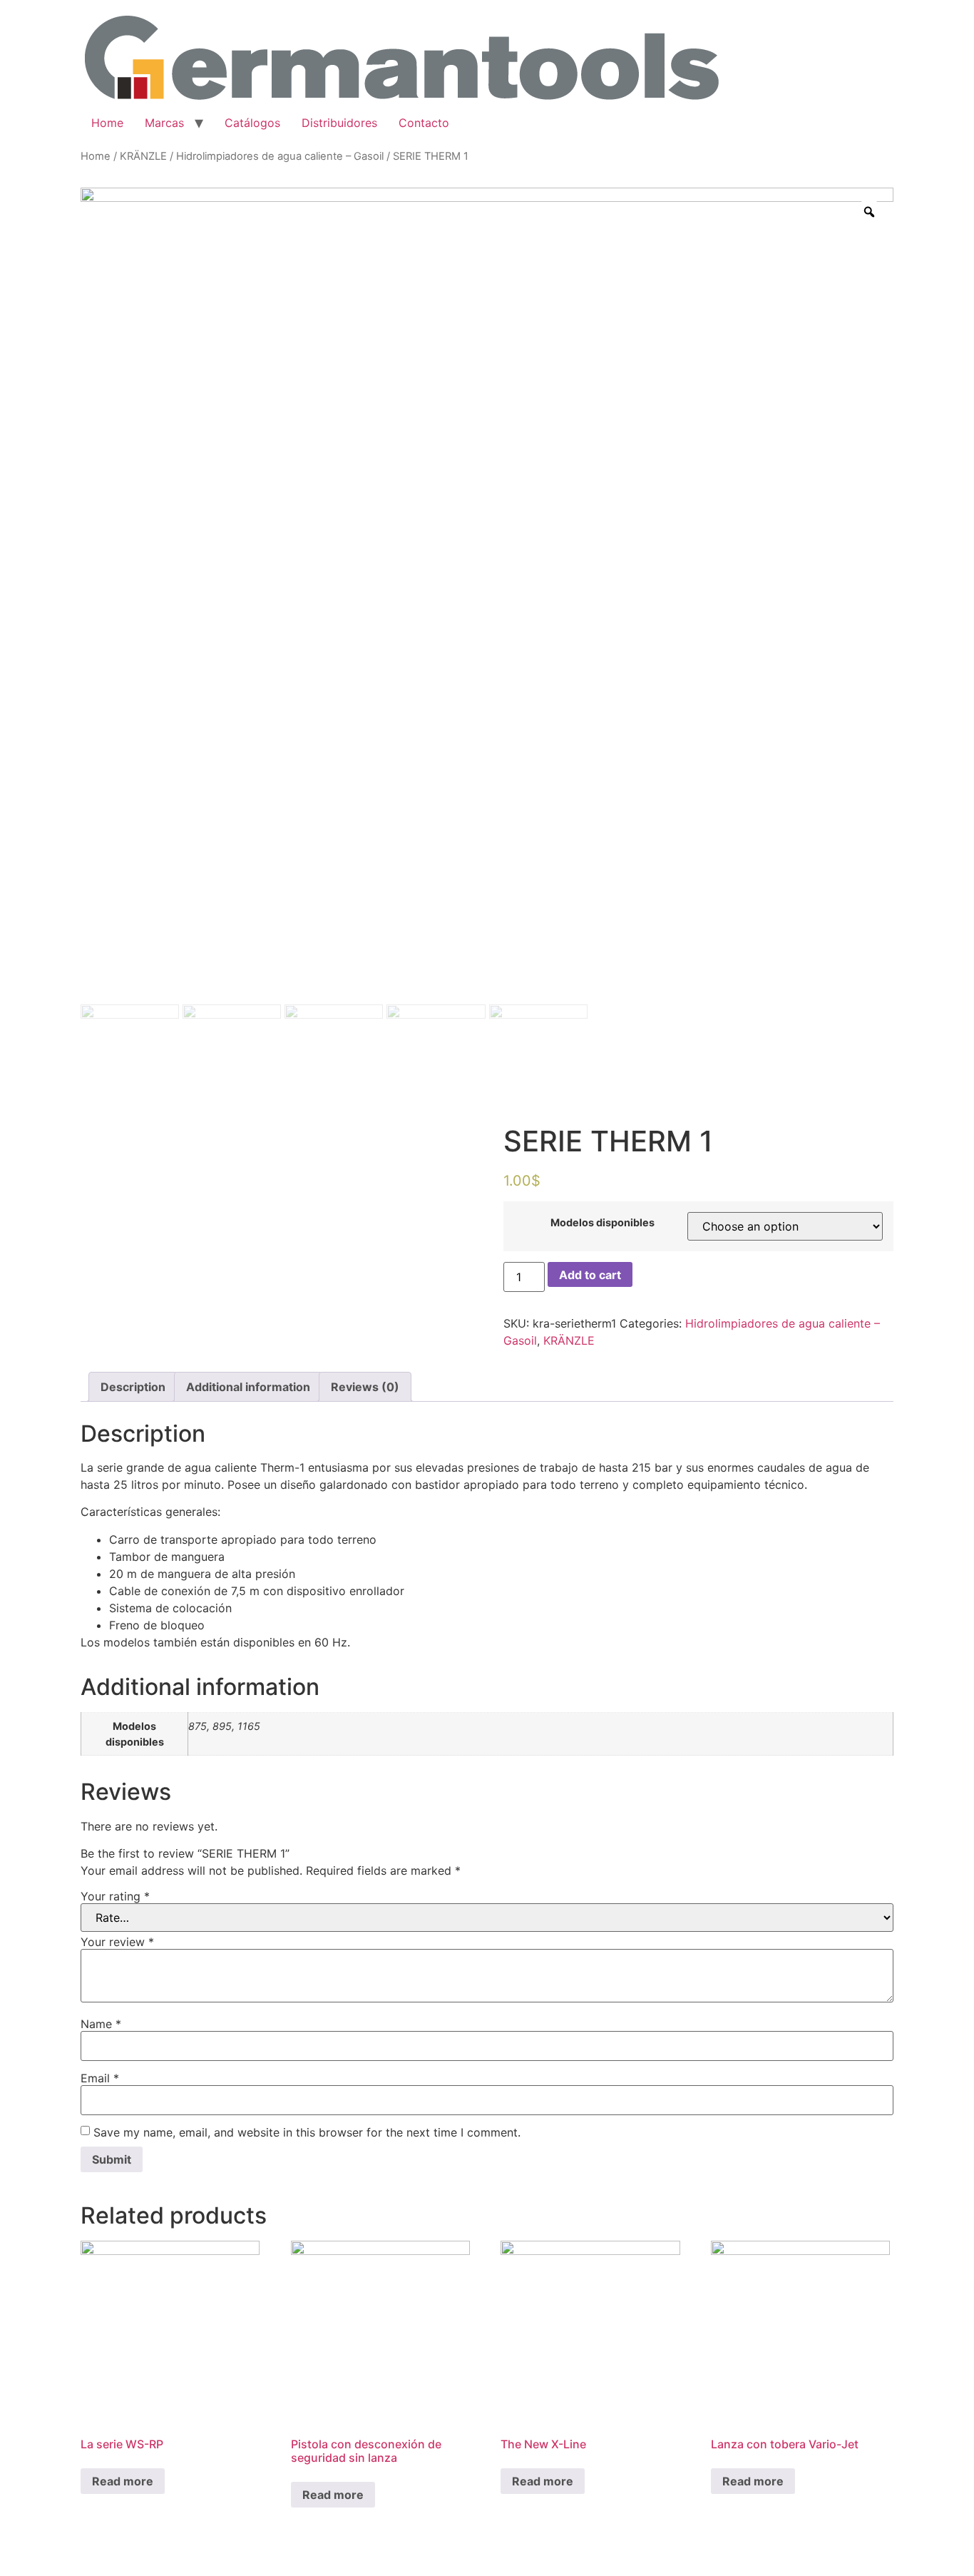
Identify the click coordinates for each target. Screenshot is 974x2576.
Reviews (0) (365, 1387)
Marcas (164, 123)
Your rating (115, 1896)
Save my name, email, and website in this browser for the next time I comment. (307, 2132)
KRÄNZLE (143, 156)
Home (107, 123)
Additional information (248, 1387)
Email (100, 2078)
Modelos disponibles (603, 1223)
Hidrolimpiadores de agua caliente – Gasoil (280, 156)
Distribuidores (339, 123)
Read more (123, 2481)
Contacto (424, 123)
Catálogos (252, 123)
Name (101, 2024)
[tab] (133, 1387)
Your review (117, 1942)
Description (133, 1387)
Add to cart (590, 1275)
